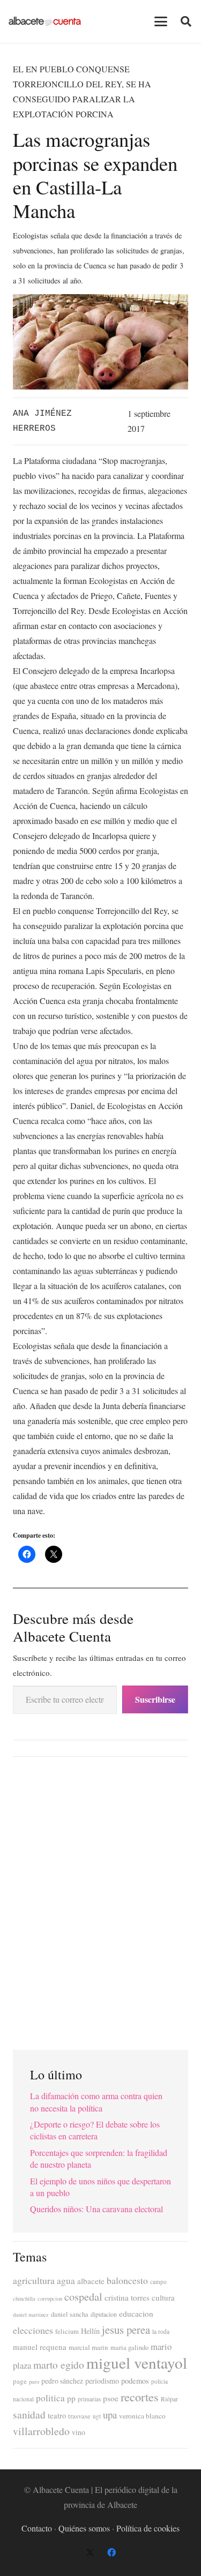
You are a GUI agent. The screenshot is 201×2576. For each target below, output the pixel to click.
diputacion (104, 2314)
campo (158, 2282)
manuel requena (40, 2347)
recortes (140, 2397)
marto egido (59, 2364)
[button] (161, 21)
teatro (57, 2416)
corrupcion (50, 2298)
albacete (91, 2281)
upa (110, 2414)
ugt (97, 2416)
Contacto (37, 2528)
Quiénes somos (84, 2528)
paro (34, 2382)
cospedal (83, 2297)
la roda (161, 2331)
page (20, 2381)
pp (71, 2398)
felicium (67, 2331)
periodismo (102, 2381)
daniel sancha (70, 2314)
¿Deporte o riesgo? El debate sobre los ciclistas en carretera (95, 2130)
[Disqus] (100, 1899)
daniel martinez (31, 2315)
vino (79, 2432)
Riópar (169, 2399)
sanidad (29, 2414)
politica (50, 2398)
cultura (163, 2297)
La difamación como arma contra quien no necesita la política (96, 2102)
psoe (111, 2398)
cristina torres (127, 2297)
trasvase (79, 2416)
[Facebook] (111, 2552)
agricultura (34, 2280)
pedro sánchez (62, 2381)
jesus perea (126, 2330)
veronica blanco (142, 2416)
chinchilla (24, 2298)
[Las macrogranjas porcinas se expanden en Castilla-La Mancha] (100, 301)
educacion (136, 2313)
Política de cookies (148, 2528)
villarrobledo (41, 2431)
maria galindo (129, 2347)
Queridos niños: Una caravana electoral (96, 2209)
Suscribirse (155, 1699)
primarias (89, 2399)
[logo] (45, 21)
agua (66, 2281)
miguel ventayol (137, 2362)
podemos (135, 2381)
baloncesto (127, 2280)
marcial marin (88, 2347)
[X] (90, 2552)
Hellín (90, 2331)
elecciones (33, 2330)
